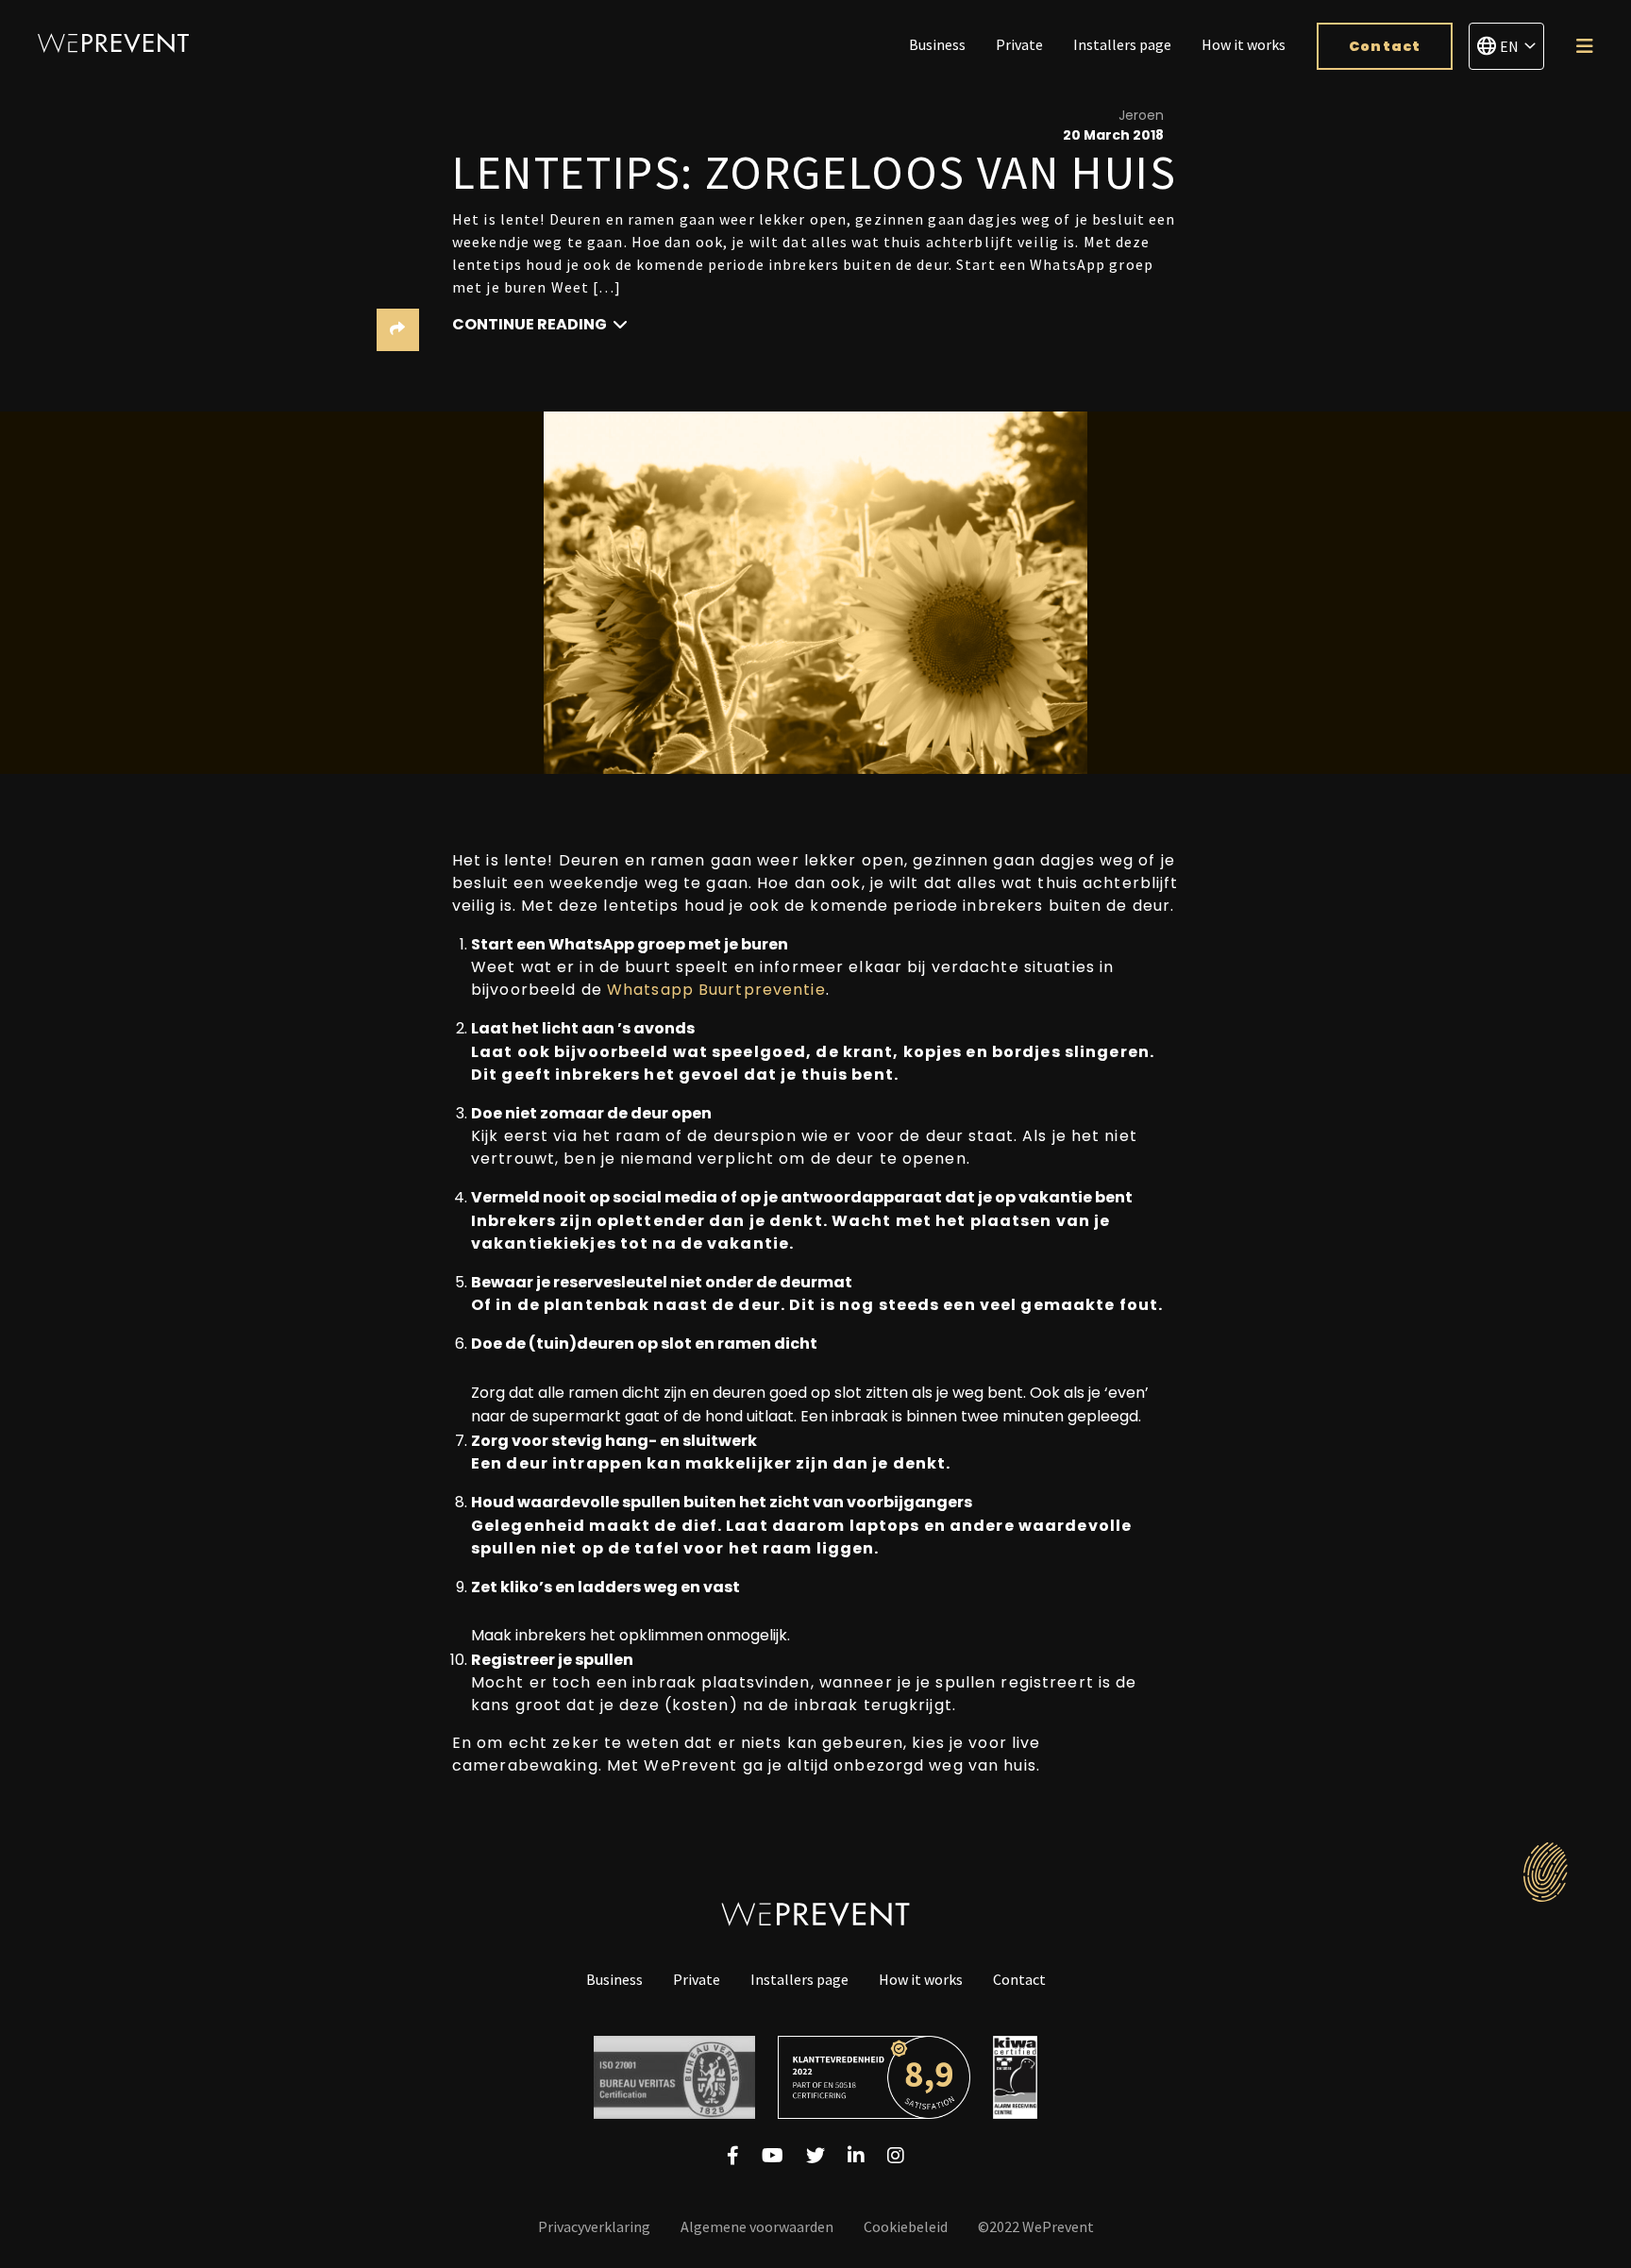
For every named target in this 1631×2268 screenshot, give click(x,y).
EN (1509, 46)
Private (1019, 44)
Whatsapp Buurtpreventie (716, 990)
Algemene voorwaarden (757, 2226)
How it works (1244, 44)
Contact (1385, 46)
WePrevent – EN (113, 43)
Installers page (1122, 44)
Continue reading (531, 324)
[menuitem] (937, 46)
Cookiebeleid (906, 2226)
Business (937, 44)
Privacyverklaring (594, 2226)
